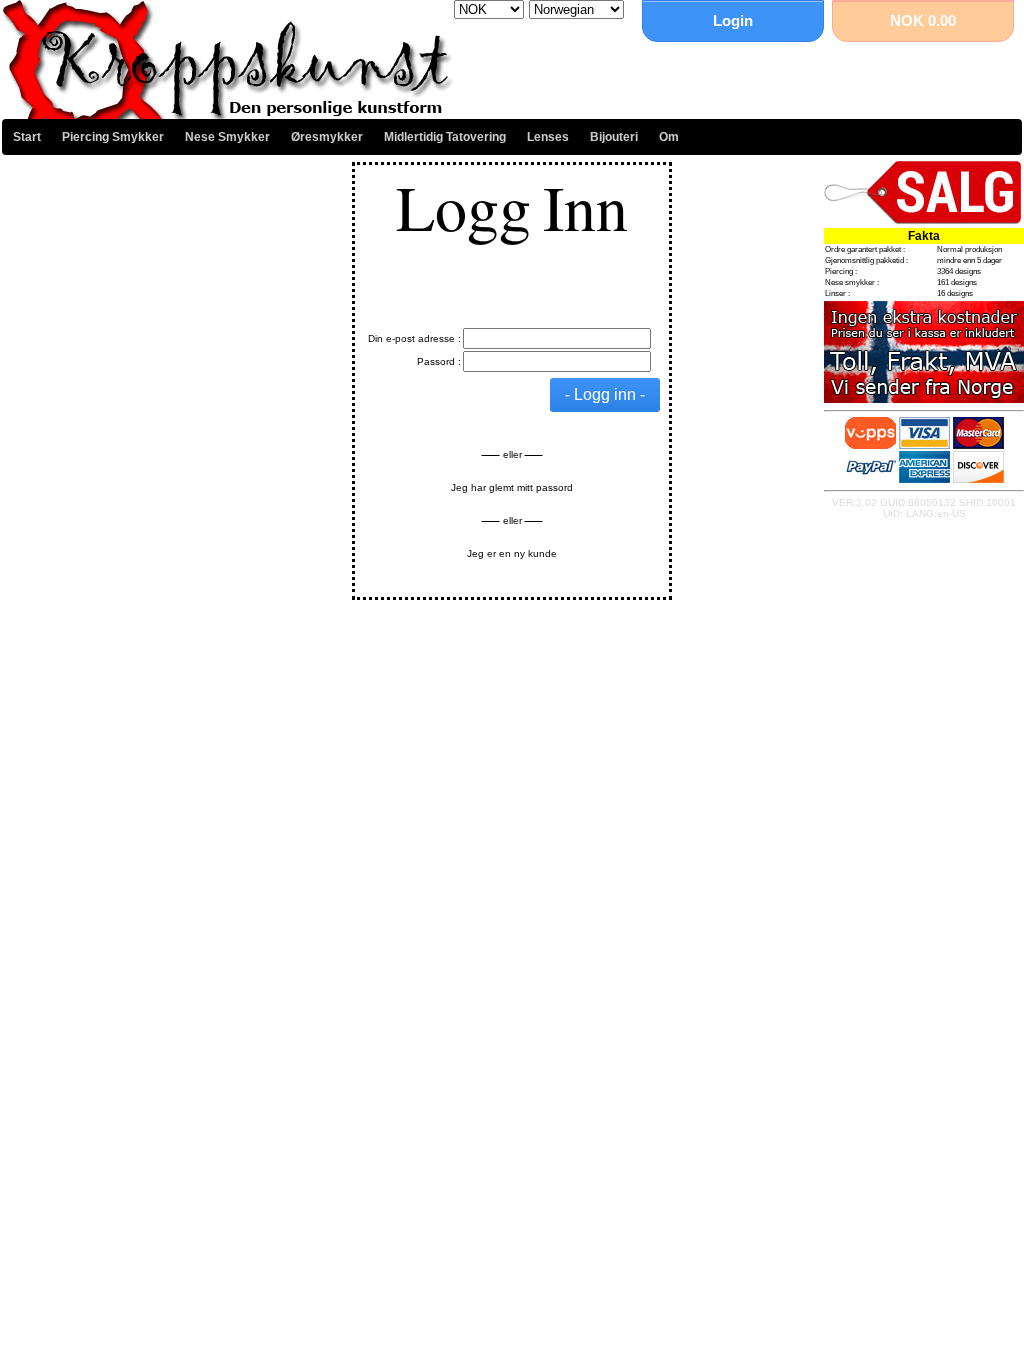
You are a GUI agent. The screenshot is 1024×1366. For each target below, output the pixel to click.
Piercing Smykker (113, 137)
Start (27, 137)
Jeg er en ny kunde (512, 553)
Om (669, 137)
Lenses (548, 137)
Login (733, 20)
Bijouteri (614, 137)
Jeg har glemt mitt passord (512, 487)
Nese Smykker (227, 137)
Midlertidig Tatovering (445, 137)
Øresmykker (327, 137)
